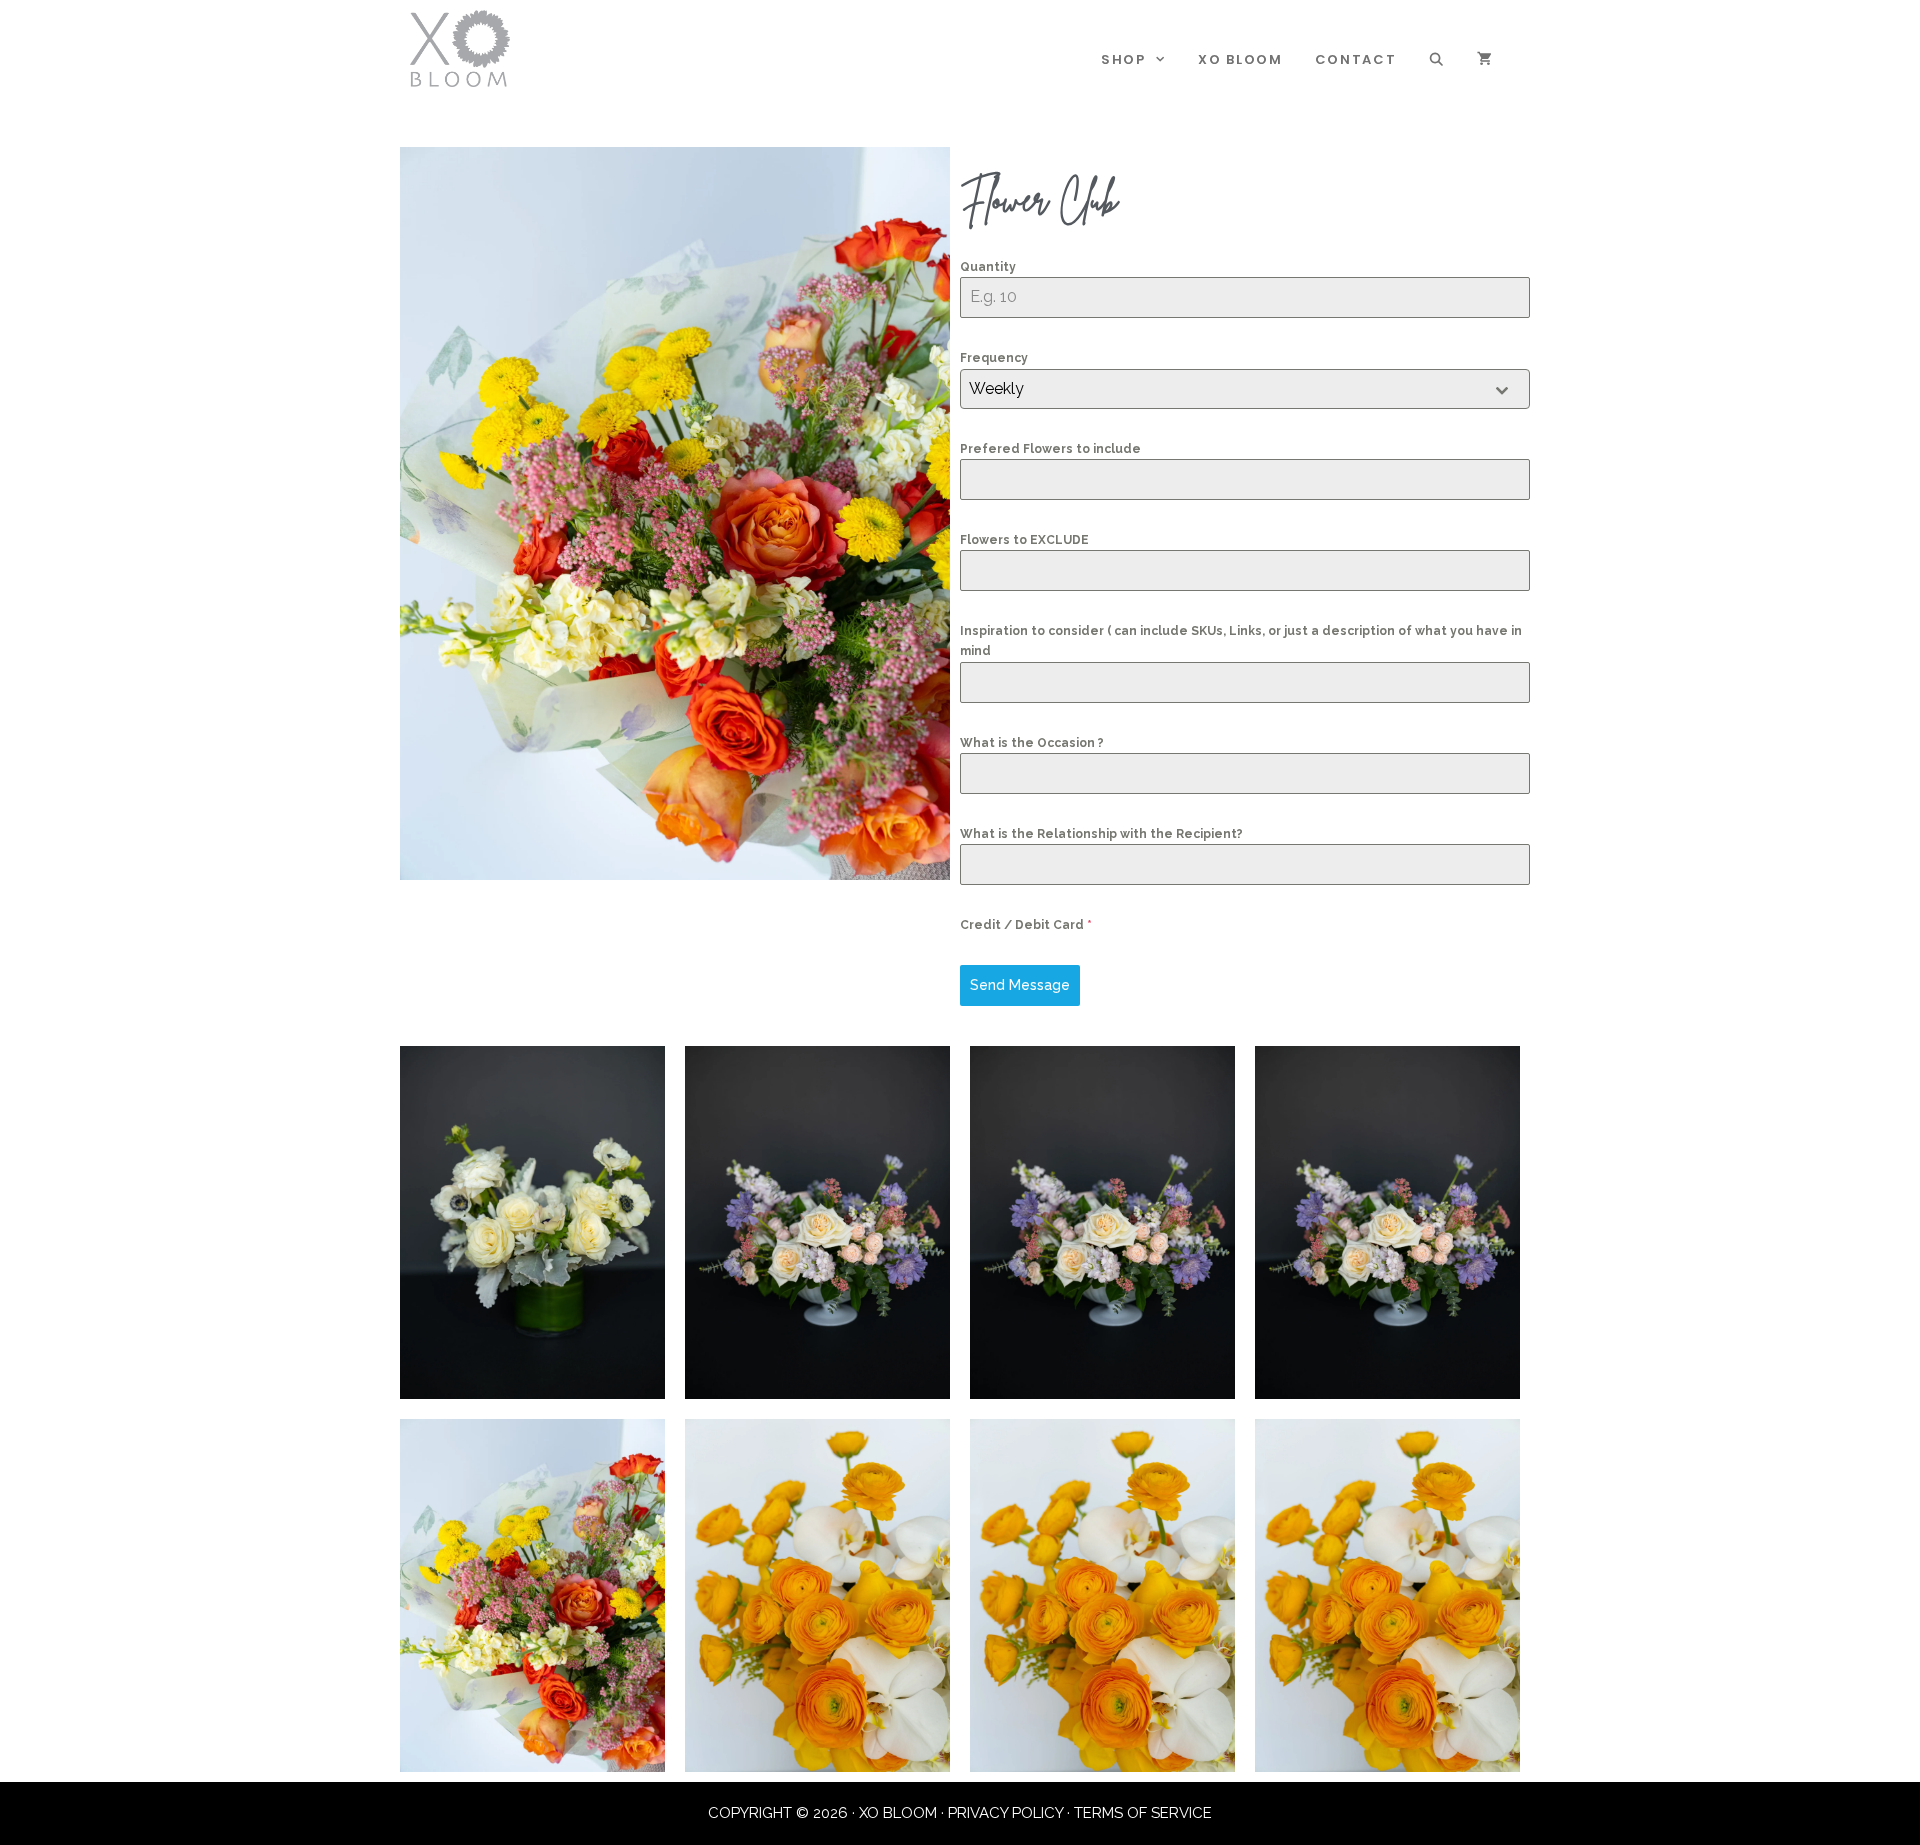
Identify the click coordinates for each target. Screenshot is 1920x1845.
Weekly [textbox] (996, 388)
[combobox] (1245, 389)
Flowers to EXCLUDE (1024, 540)
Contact (1356, 59)
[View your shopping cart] (1485, 60)
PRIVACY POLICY (1005, 1813)
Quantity (988, 267)
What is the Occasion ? (1032, 743)
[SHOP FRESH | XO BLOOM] (460, 47)
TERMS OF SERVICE (1143, 1813)
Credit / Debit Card (1026, 925)
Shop (1123, 59)
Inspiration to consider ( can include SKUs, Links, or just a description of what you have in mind (1241, 641)
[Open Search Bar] (1437, 60)
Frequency (994, 358)
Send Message (1020, 985)
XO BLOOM (1240, 59)
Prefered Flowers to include (1050, 449)
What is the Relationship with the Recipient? (1101, 834)
